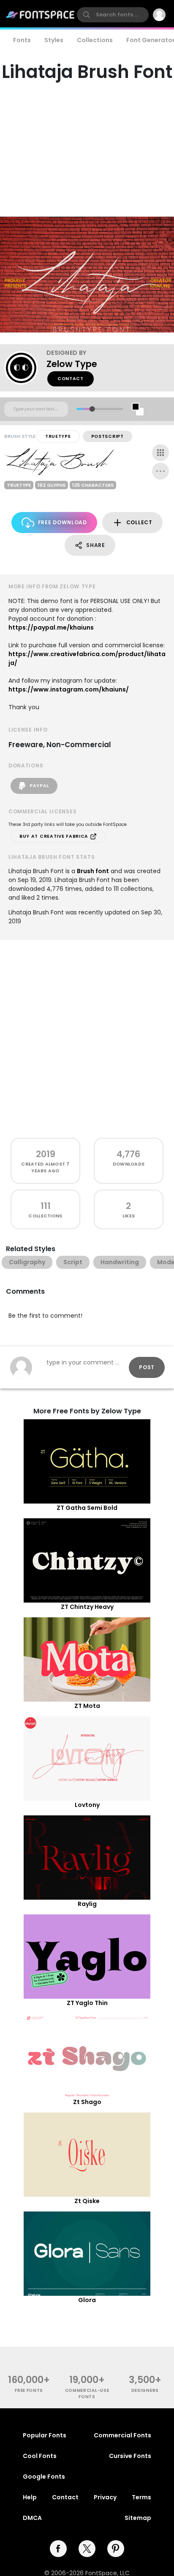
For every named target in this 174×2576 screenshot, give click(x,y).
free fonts (29, 2390)
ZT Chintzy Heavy (87, 1607)
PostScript (107, 436)
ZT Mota (87, 1706)
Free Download (63, 522)
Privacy (105, 2497)
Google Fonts (44, 2477)
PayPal (38, 786)
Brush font (93, 871)
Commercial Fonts (122, 2435)
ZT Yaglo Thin (87, 2003)
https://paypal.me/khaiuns (51, 627)
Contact (71, 379)
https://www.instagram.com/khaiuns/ (69, 689)
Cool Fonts (40, 2456)
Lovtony (87, 1805)
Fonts (22, 40)
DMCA (32, 2518)
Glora (87, 2300)
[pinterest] (116, 2549)
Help (30, 2497)
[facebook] (58, 2549)
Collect (139, 522)
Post (147, 1367)
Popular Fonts (45, 2435)
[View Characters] (160, 453)
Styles (54, 40)
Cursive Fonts (130, 2456)
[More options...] (160, 471)
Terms (141, 2497)
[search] (113, 15)
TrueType (58, 436)
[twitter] (87, 2549)
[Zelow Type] (25, 368)
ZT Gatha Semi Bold (87, 1508)
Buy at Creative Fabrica (55, 836)
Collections (95, 40)
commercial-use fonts (87, 2394)
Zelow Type (72, 364)
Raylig (87, 1904)
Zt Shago (87, 2102)
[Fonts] (41, 15)
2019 (46, 1154)
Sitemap (138, 2518)
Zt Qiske (87, 2201)
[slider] (92, 409)
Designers (145, 2390)
